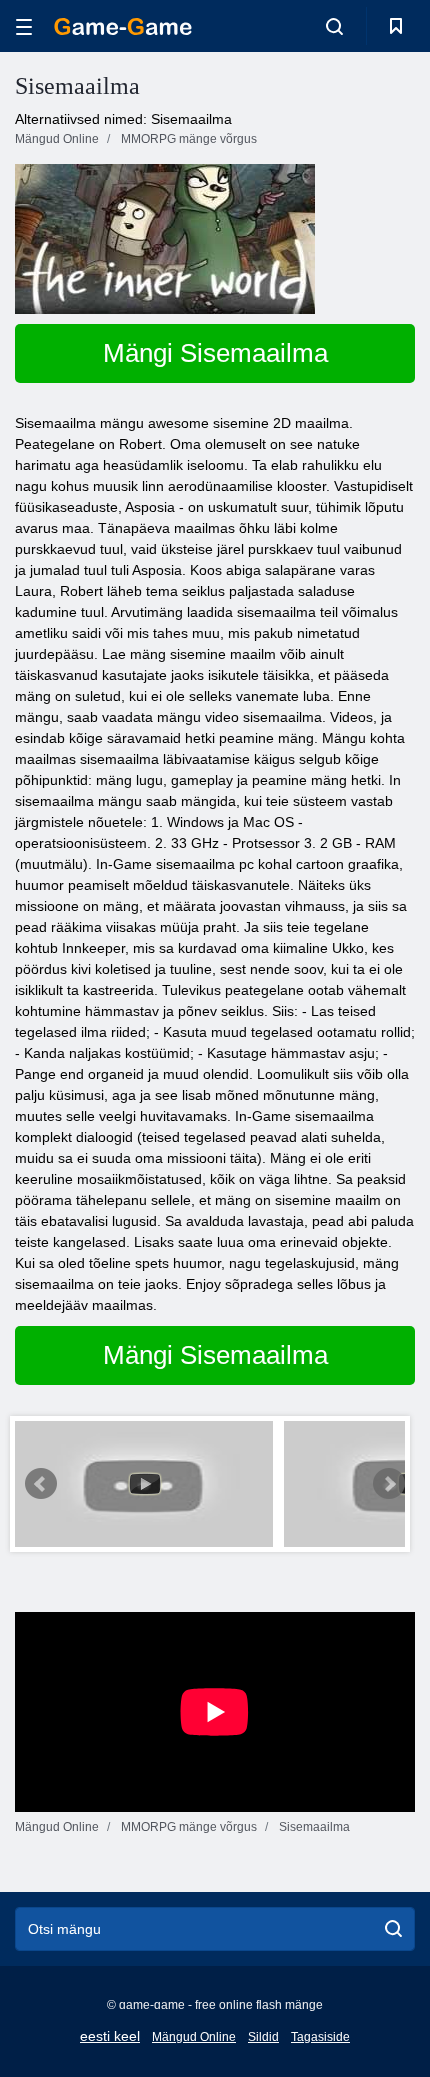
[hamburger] (24, 26)
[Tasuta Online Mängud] (123, 26)
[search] (393, 1929)
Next (389, 1484)
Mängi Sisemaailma (215, 353)
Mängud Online (194, 2037)
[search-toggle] (334, 26)
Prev (41, 1484)
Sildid (263, 2037)
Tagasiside (320, 2037)
